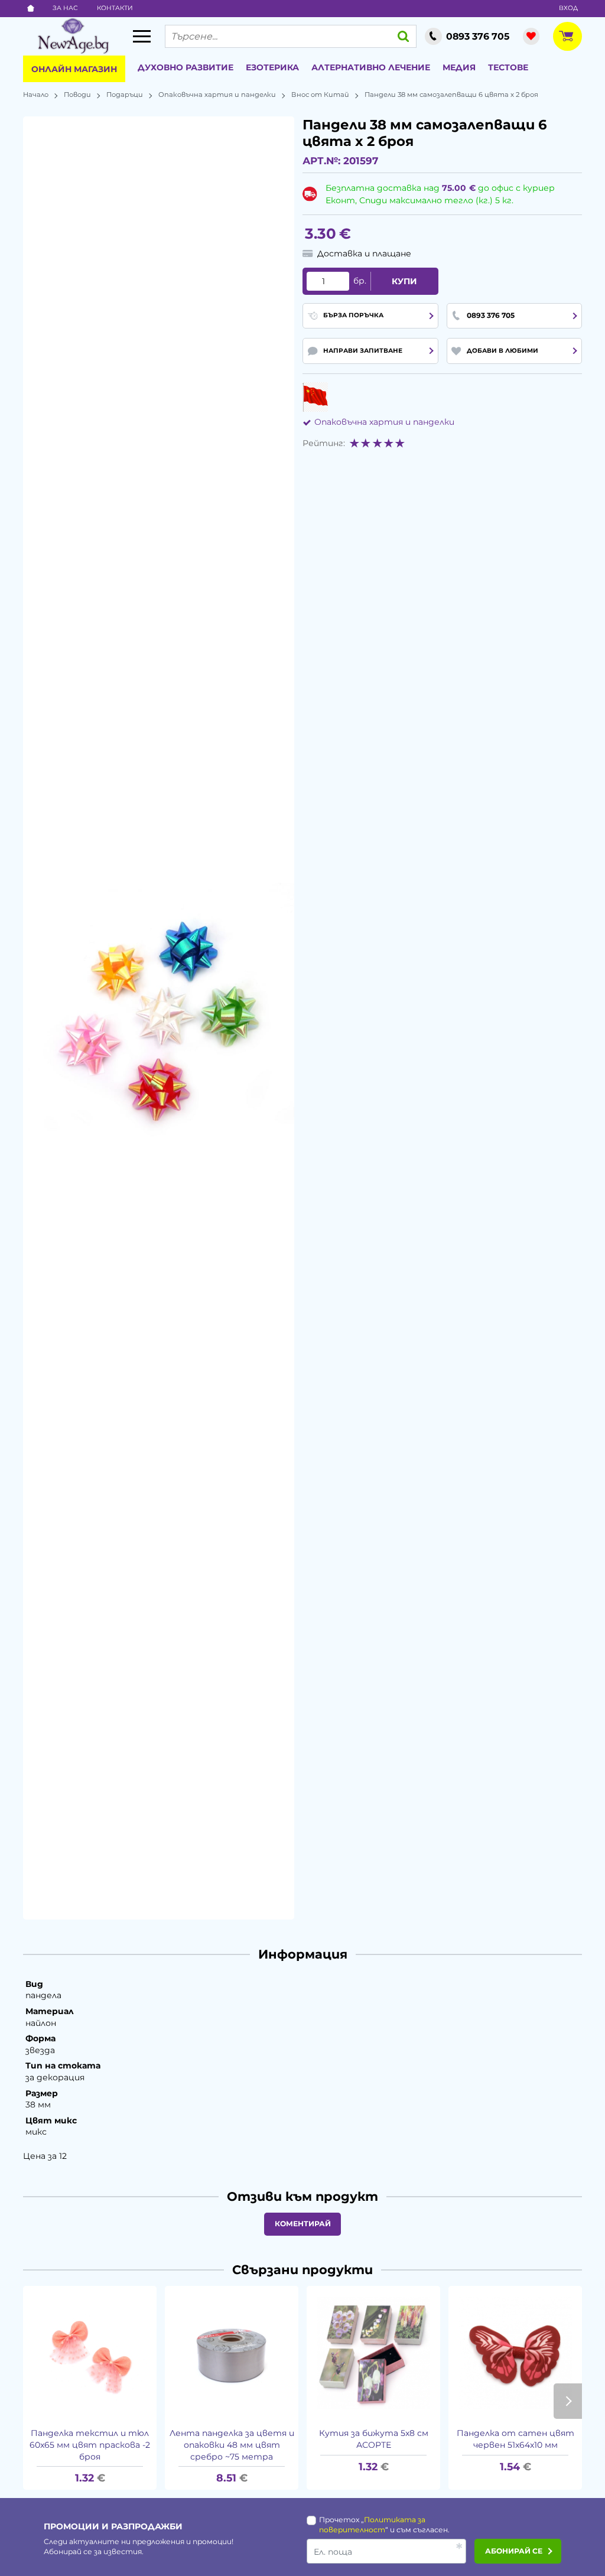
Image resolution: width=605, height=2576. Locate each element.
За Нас (65, 8)
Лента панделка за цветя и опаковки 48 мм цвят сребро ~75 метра (232, 2445)
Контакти (115, 8)
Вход (568, 8)
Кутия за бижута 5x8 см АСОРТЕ (374, 2439)
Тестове (508, 67)
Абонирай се (514, 2551)
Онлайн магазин (74, 69)
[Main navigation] (142, 36)
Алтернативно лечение (371, 67)
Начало (36, 95)
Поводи (77, 95)
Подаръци (125, 95)
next (568, 2401)
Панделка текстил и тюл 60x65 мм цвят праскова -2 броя (90, 2445)
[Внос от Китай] (315, 397)
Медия (459, 67)
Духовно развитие (186, 67)
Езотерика (272, 67)
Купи (404, 281)
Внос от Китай (320, 95)
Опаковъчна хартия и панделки (217, 95)
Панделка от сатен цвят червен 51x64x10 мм (515, 2439)
